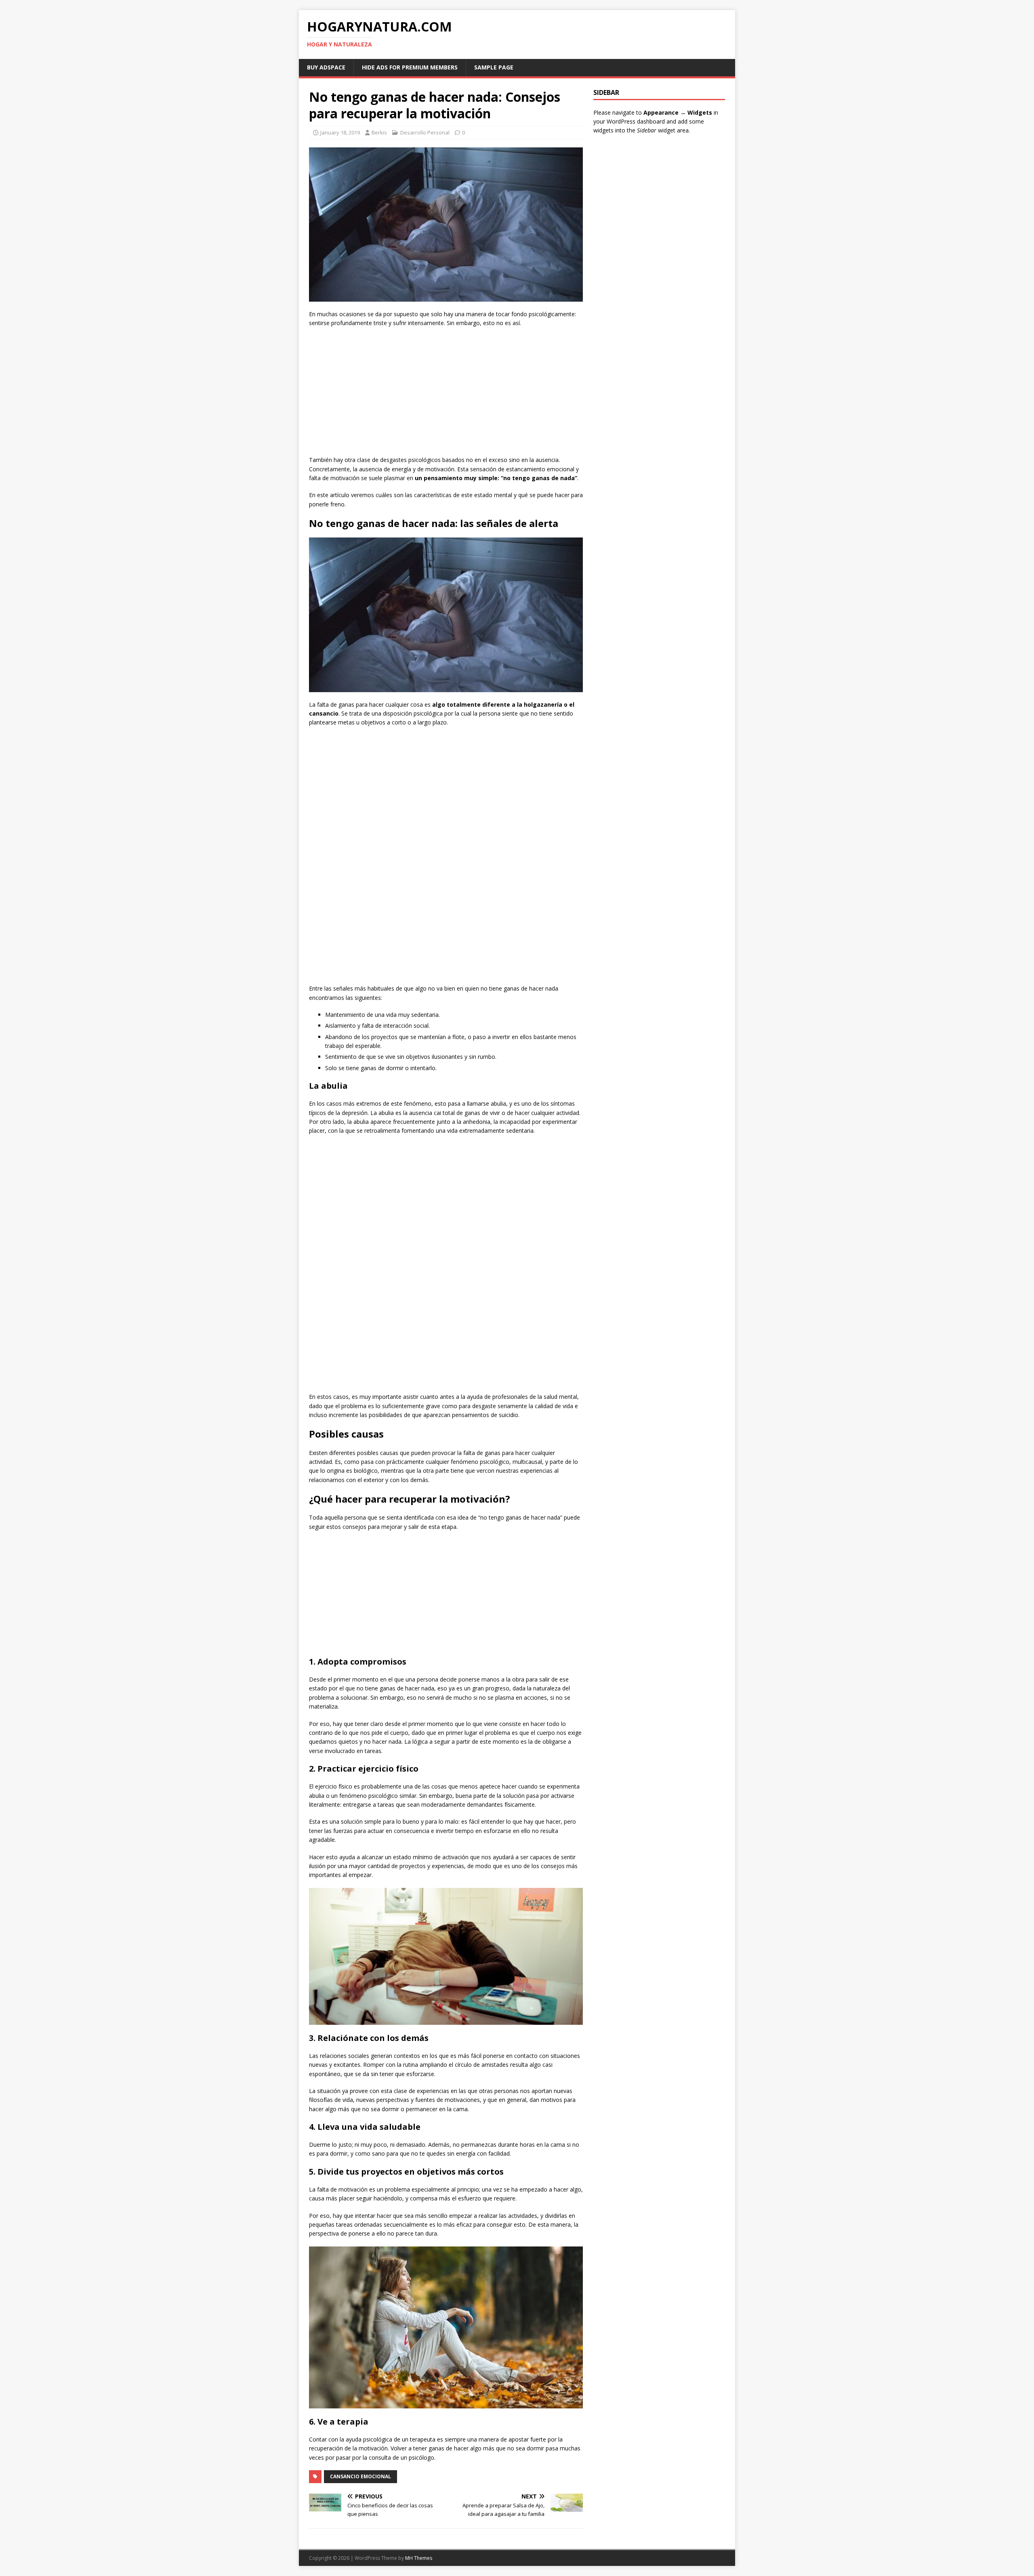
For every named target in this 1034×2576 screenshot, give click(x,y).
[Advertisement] (446, 393)
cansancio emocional (360, 2476)
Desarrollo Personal (425, 132)
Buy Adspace (326, 67)
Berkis (379, 132)
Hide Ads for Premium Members (410, 67)
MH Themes (419, 2558)
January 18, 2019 (340, 132)
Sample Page (494, 67)
